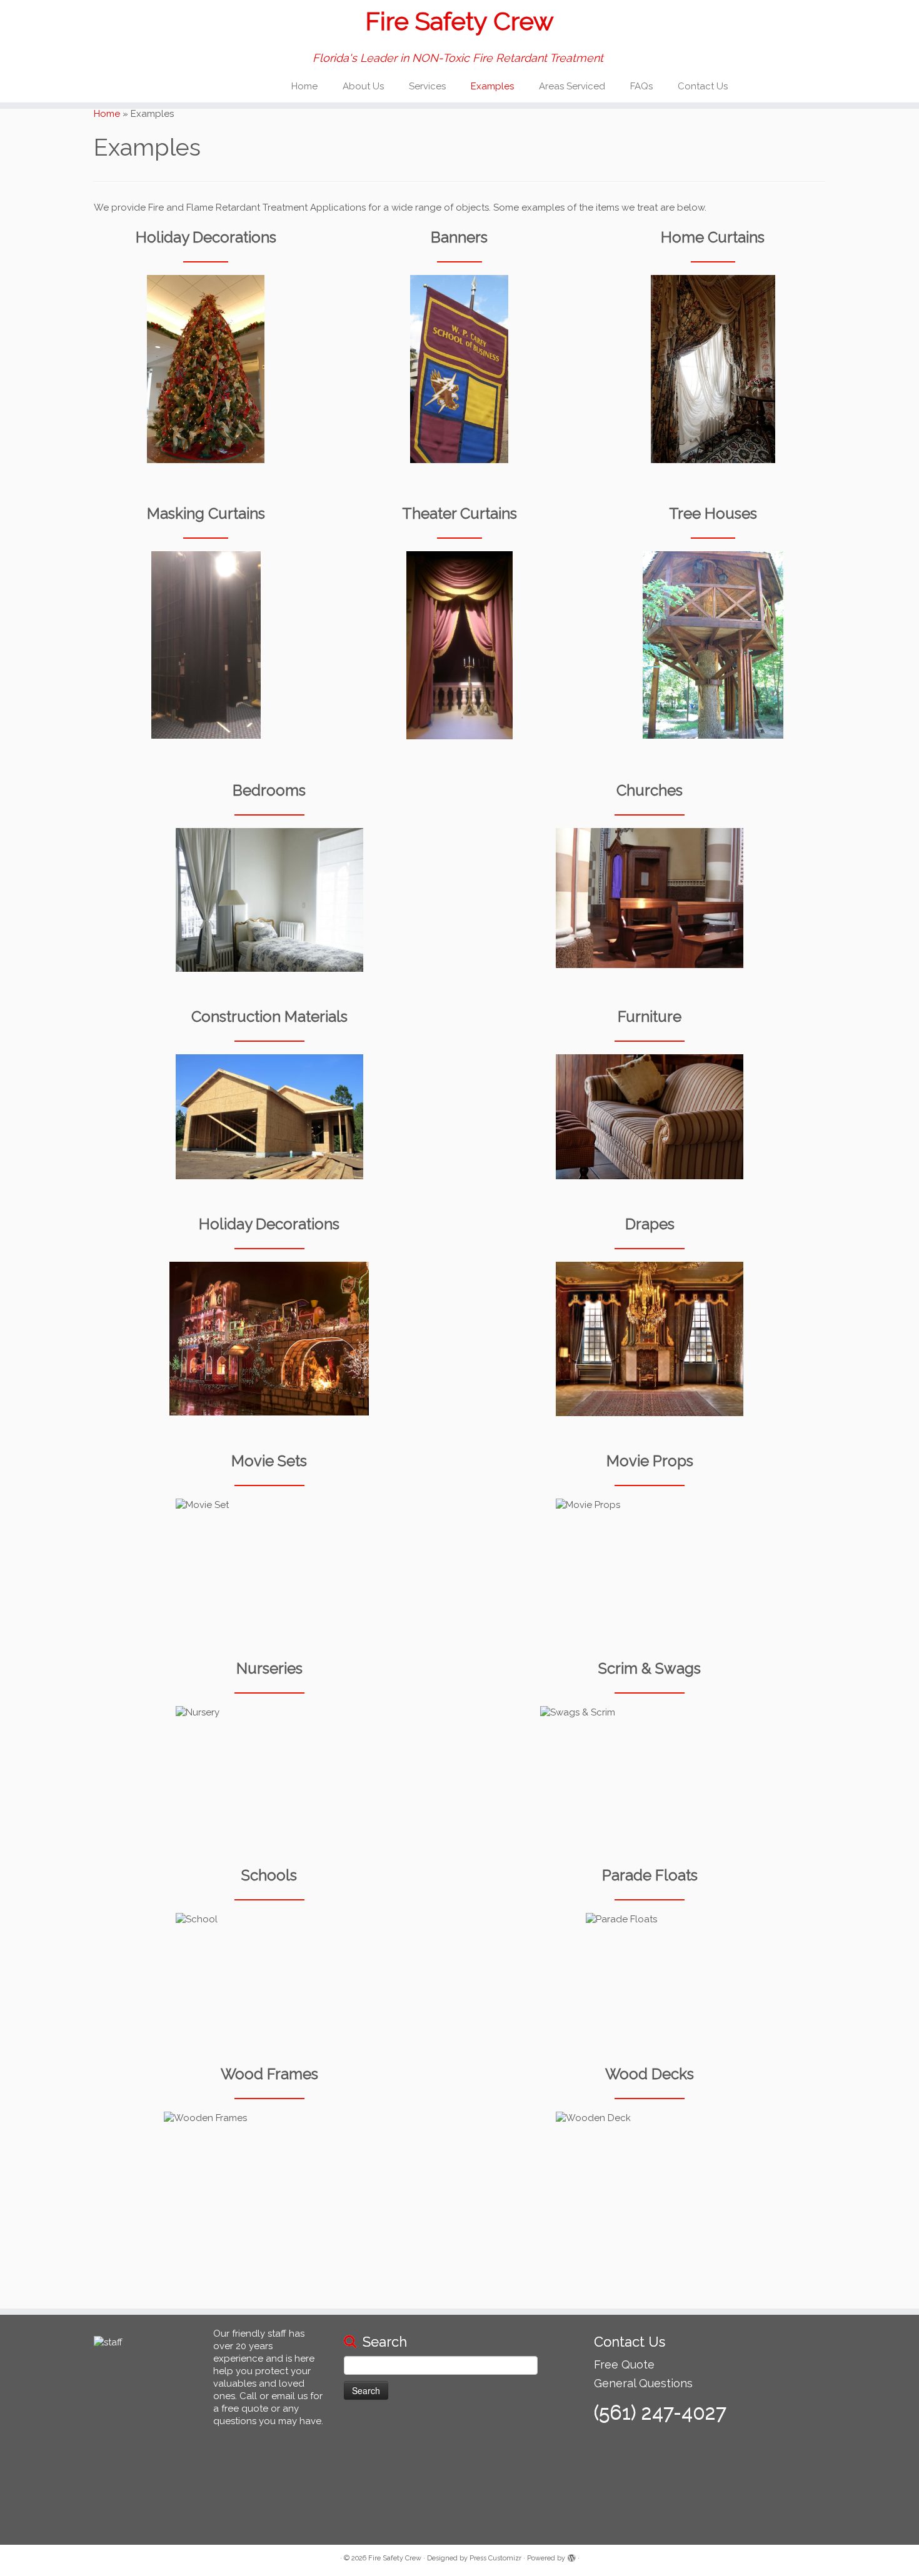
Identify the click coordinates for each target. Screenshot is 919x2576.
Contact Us (703, 86)
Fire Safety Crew (459, 21)
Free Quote (624, 2364)
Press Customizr (495, 2558)
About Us (363, 86)
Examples (492, 86)
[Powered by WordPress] (571, 2556)
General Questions (643, 2383)
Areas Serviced (572, 86)
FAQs (641, 86)
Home (304, 86)
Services (427, 86)
